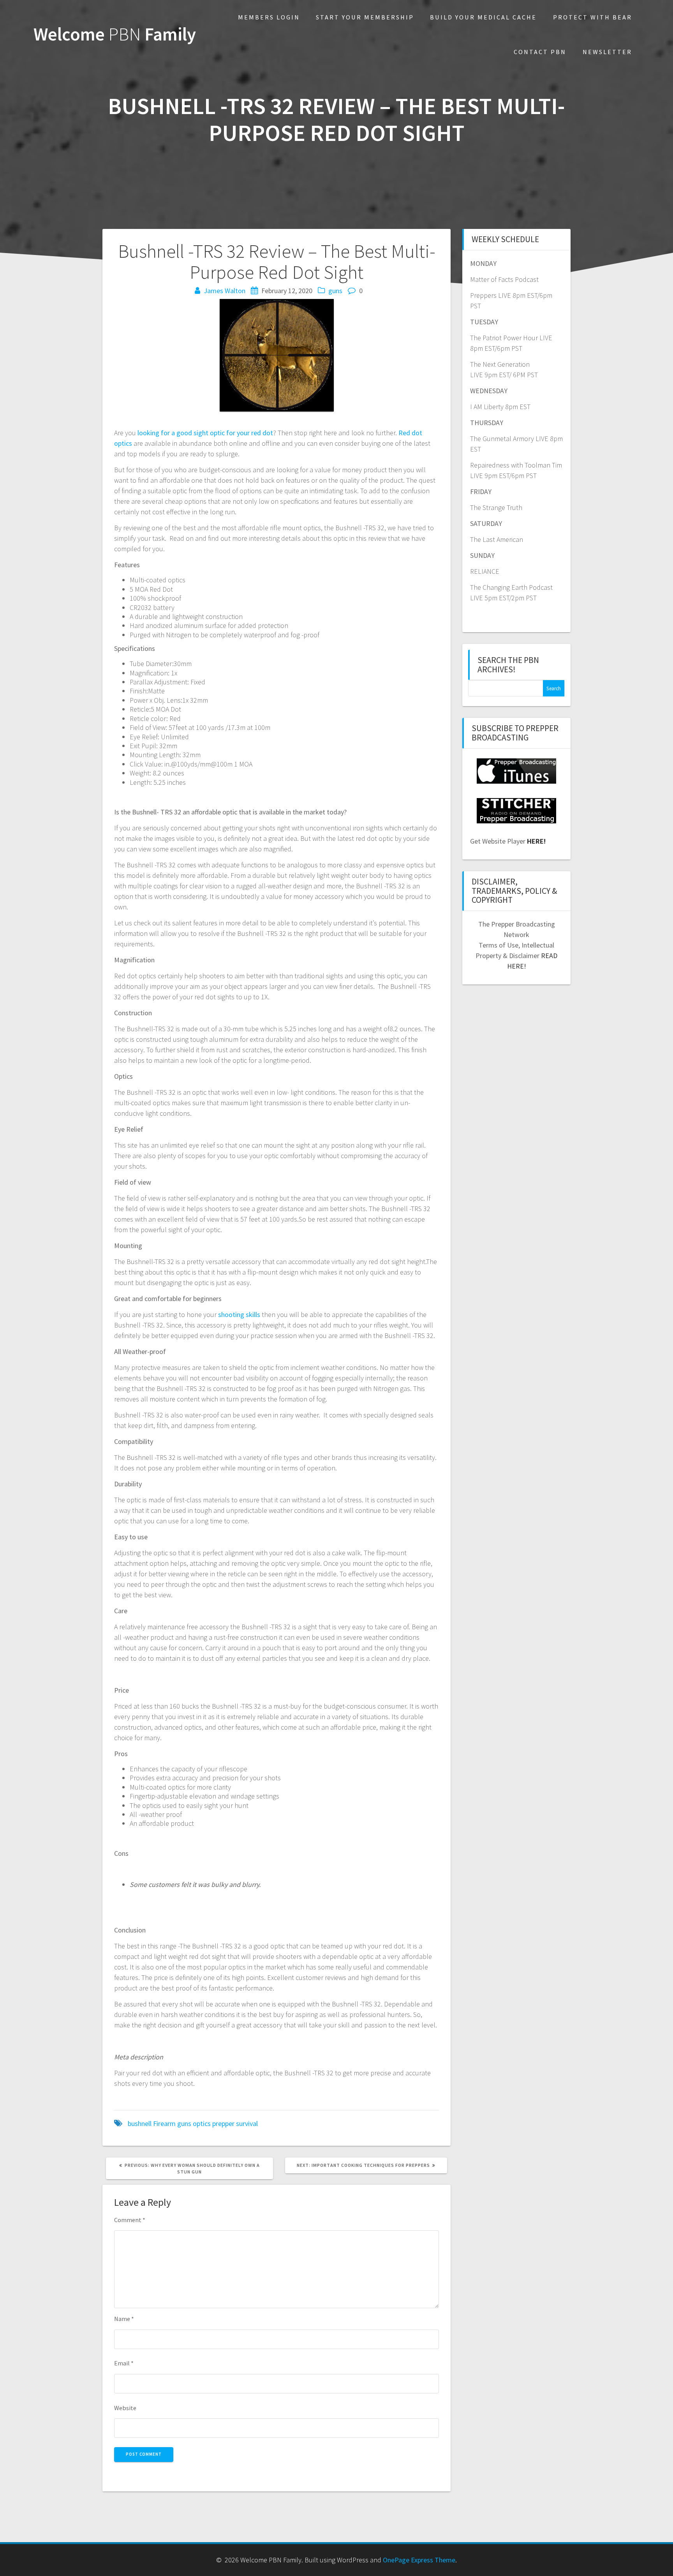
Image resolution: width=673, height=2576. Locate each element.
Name (124, 2319)
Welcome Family (115, 34)
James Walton (225, 291)
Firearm (164, 2123)
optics (202, 2123)
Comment (130, 2220)
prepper (223, 2123)
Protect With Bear (593, 17)
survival (247, 2123)
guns (335, 291)
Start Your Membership (365, 17)
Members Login (269, 17)
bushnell (140, 2123)
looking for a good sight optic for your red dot (205, 433)
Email (124, 2363)
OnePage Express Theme (419, 2560)
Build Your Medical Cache (483, 17)
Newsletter (607, 52)
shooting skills (239, 1314)
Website (125, 2408)
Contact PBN (540, 52)
